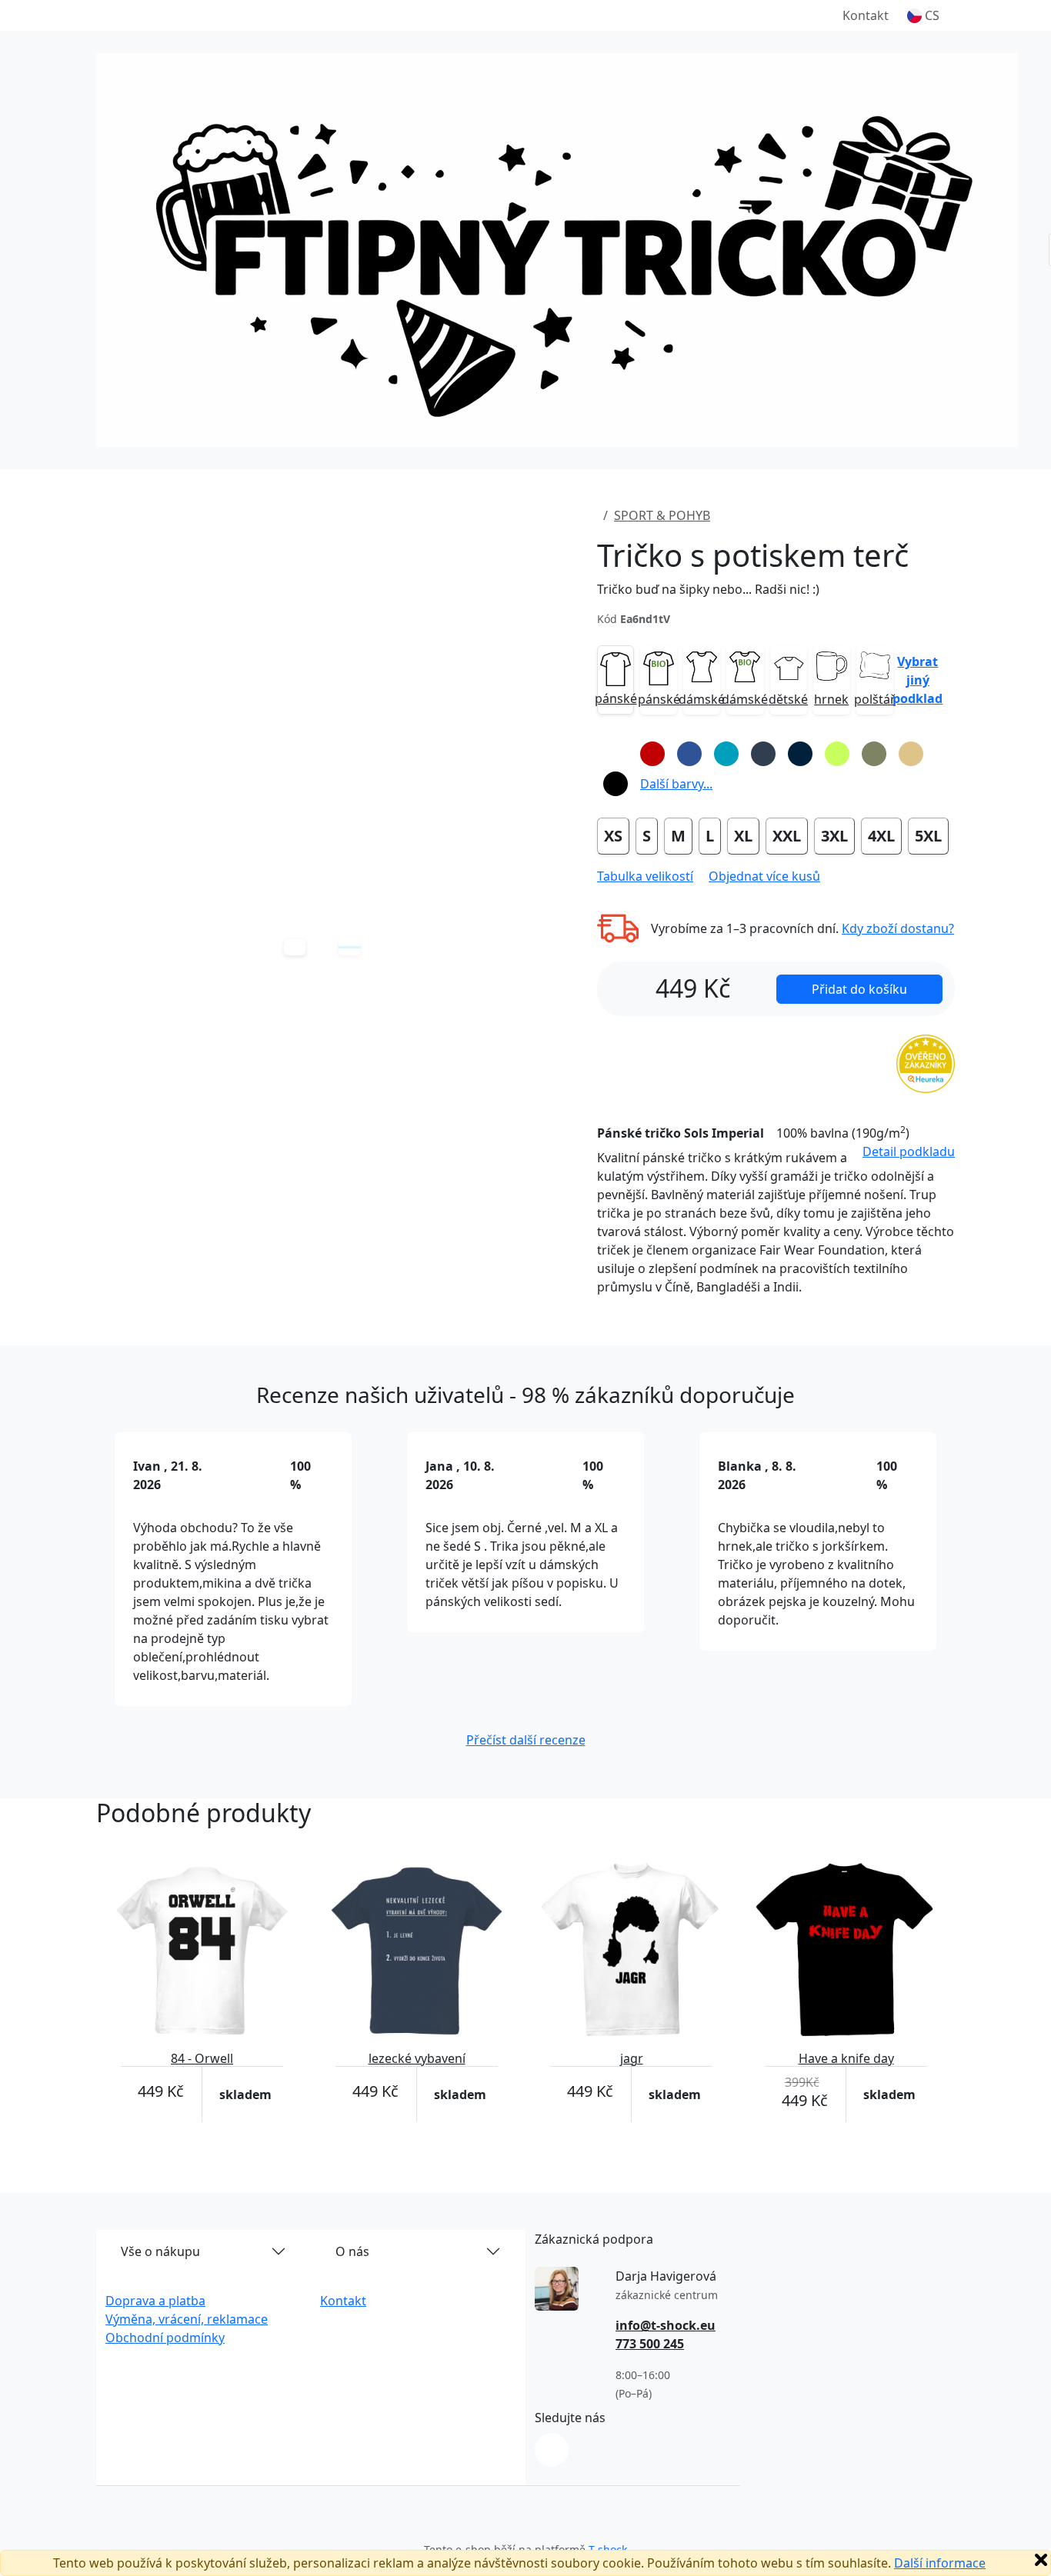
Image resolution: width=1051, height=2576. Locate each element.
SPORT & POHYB (662, 515)
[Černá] (616, 784)
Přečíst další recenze (526, 1740)
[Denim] (763, 754)
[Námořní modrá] (800, 754)
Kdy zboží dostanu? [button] (898, 928)
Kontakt (866, 15)
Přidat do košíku (859, 989)
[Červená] (652, 754)
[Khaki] (874, 754)
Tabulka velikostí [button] (645, 876)
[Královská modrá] (689, 754)
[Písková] (911, 754)
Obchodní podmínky (165, 2338)
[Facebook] (552, 2450)
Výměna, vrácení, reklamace (187, 2319)
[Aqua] (726, 754)
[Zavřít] (1041, 2560)
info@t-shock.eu (666, 2325)
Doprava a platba (155, 2301)
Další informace (940, 2563)
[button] (923, 15)
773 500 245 (650, 2344)
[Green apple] (837, 754)
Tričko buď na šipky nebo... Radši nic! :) (708, 589)
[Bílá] (616, 754)
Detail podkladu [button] (909, 1151)
